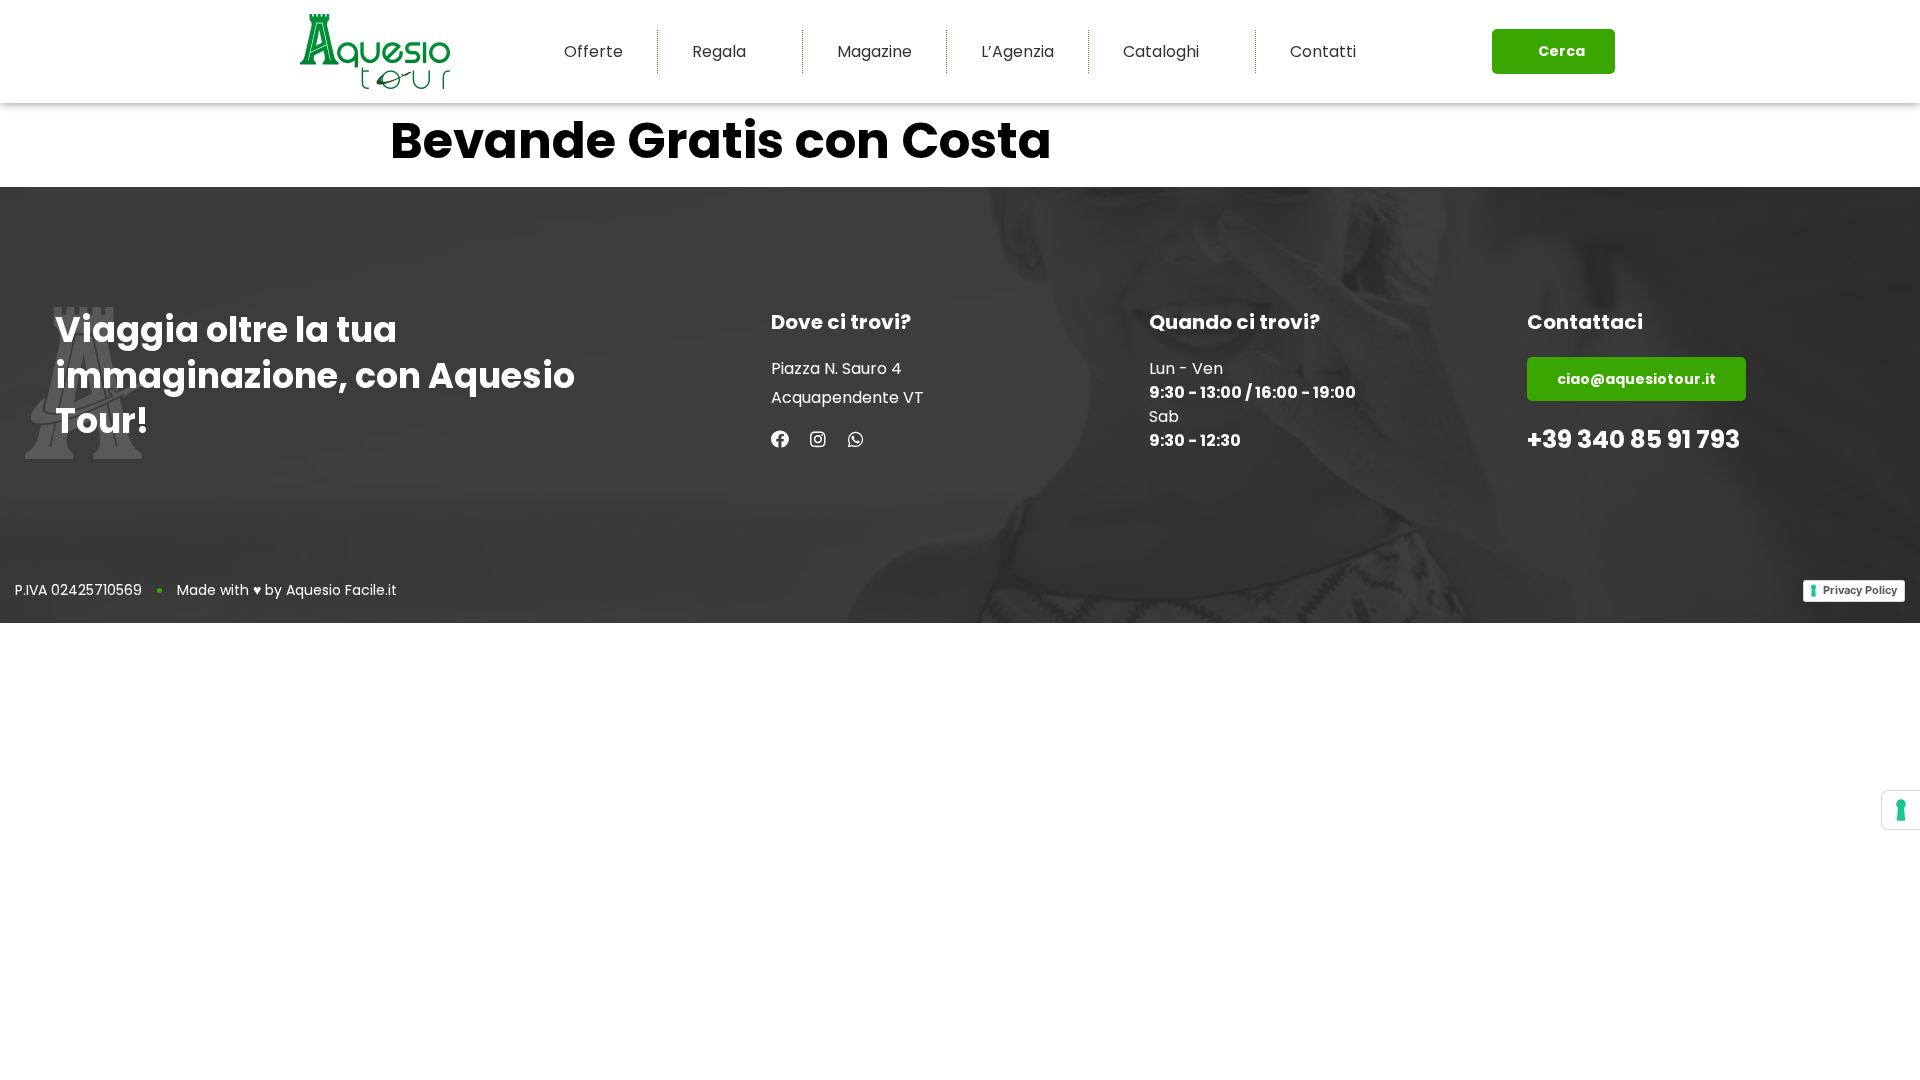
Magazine (874, 51)
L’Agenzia (1017, 51)
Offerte (593, 51)
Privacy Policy (1860, 590)
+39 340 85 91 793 (1633, 439)
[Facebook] (780, 439)
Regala (719, 51)
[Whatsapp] (856, 439)
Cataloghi (1161, 51)
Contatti (1323, 51)
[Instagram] (818, 439)
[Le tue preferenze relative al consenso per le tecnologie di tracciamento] (1901, 810)
